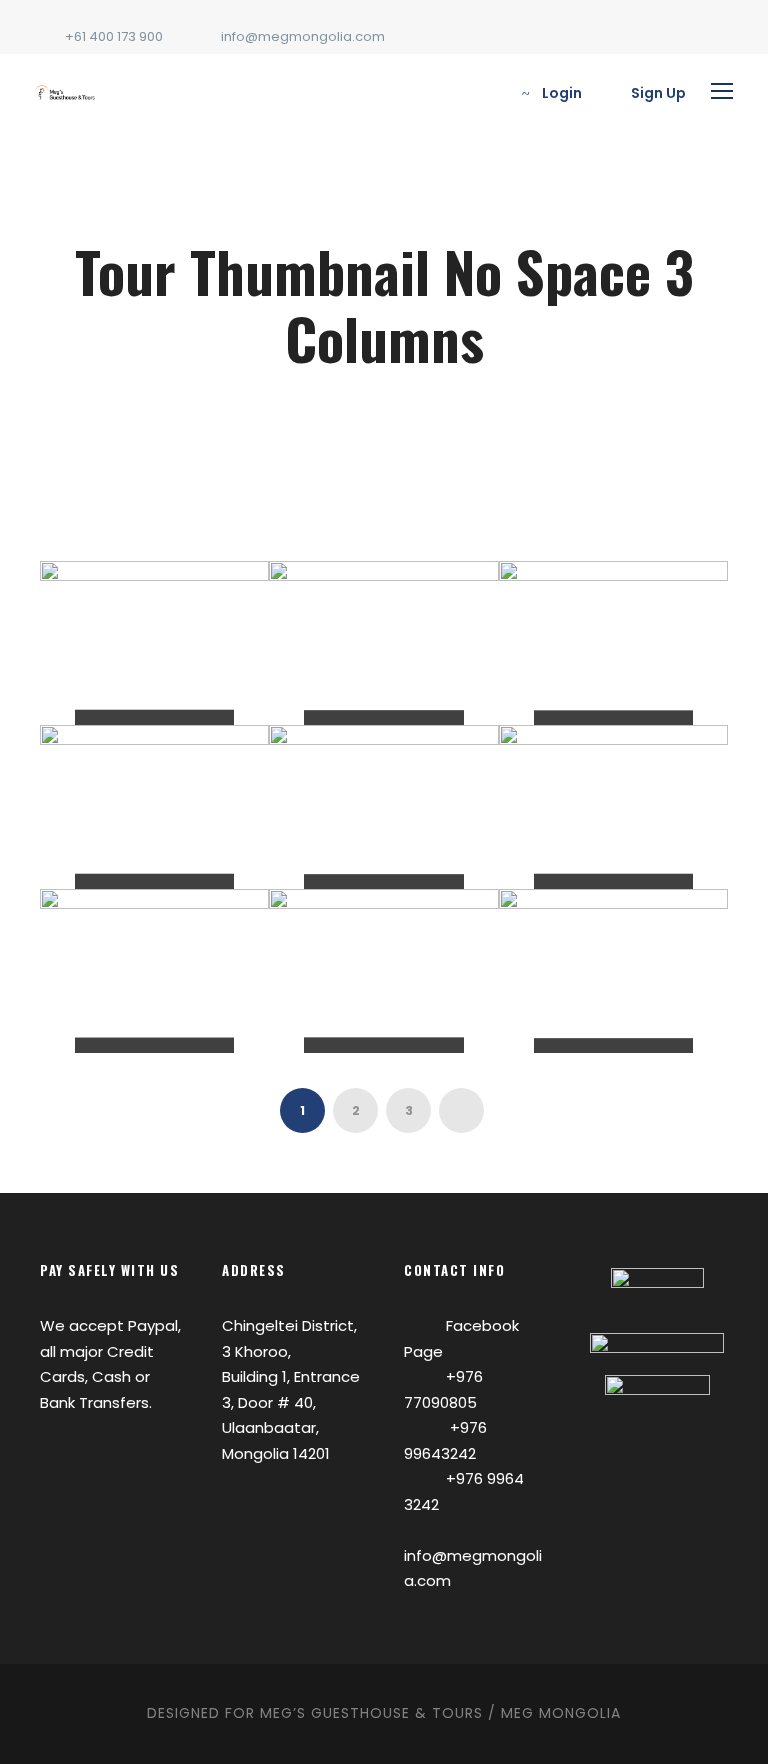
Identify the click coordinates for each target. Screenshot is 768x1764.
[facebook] (723, 36)
